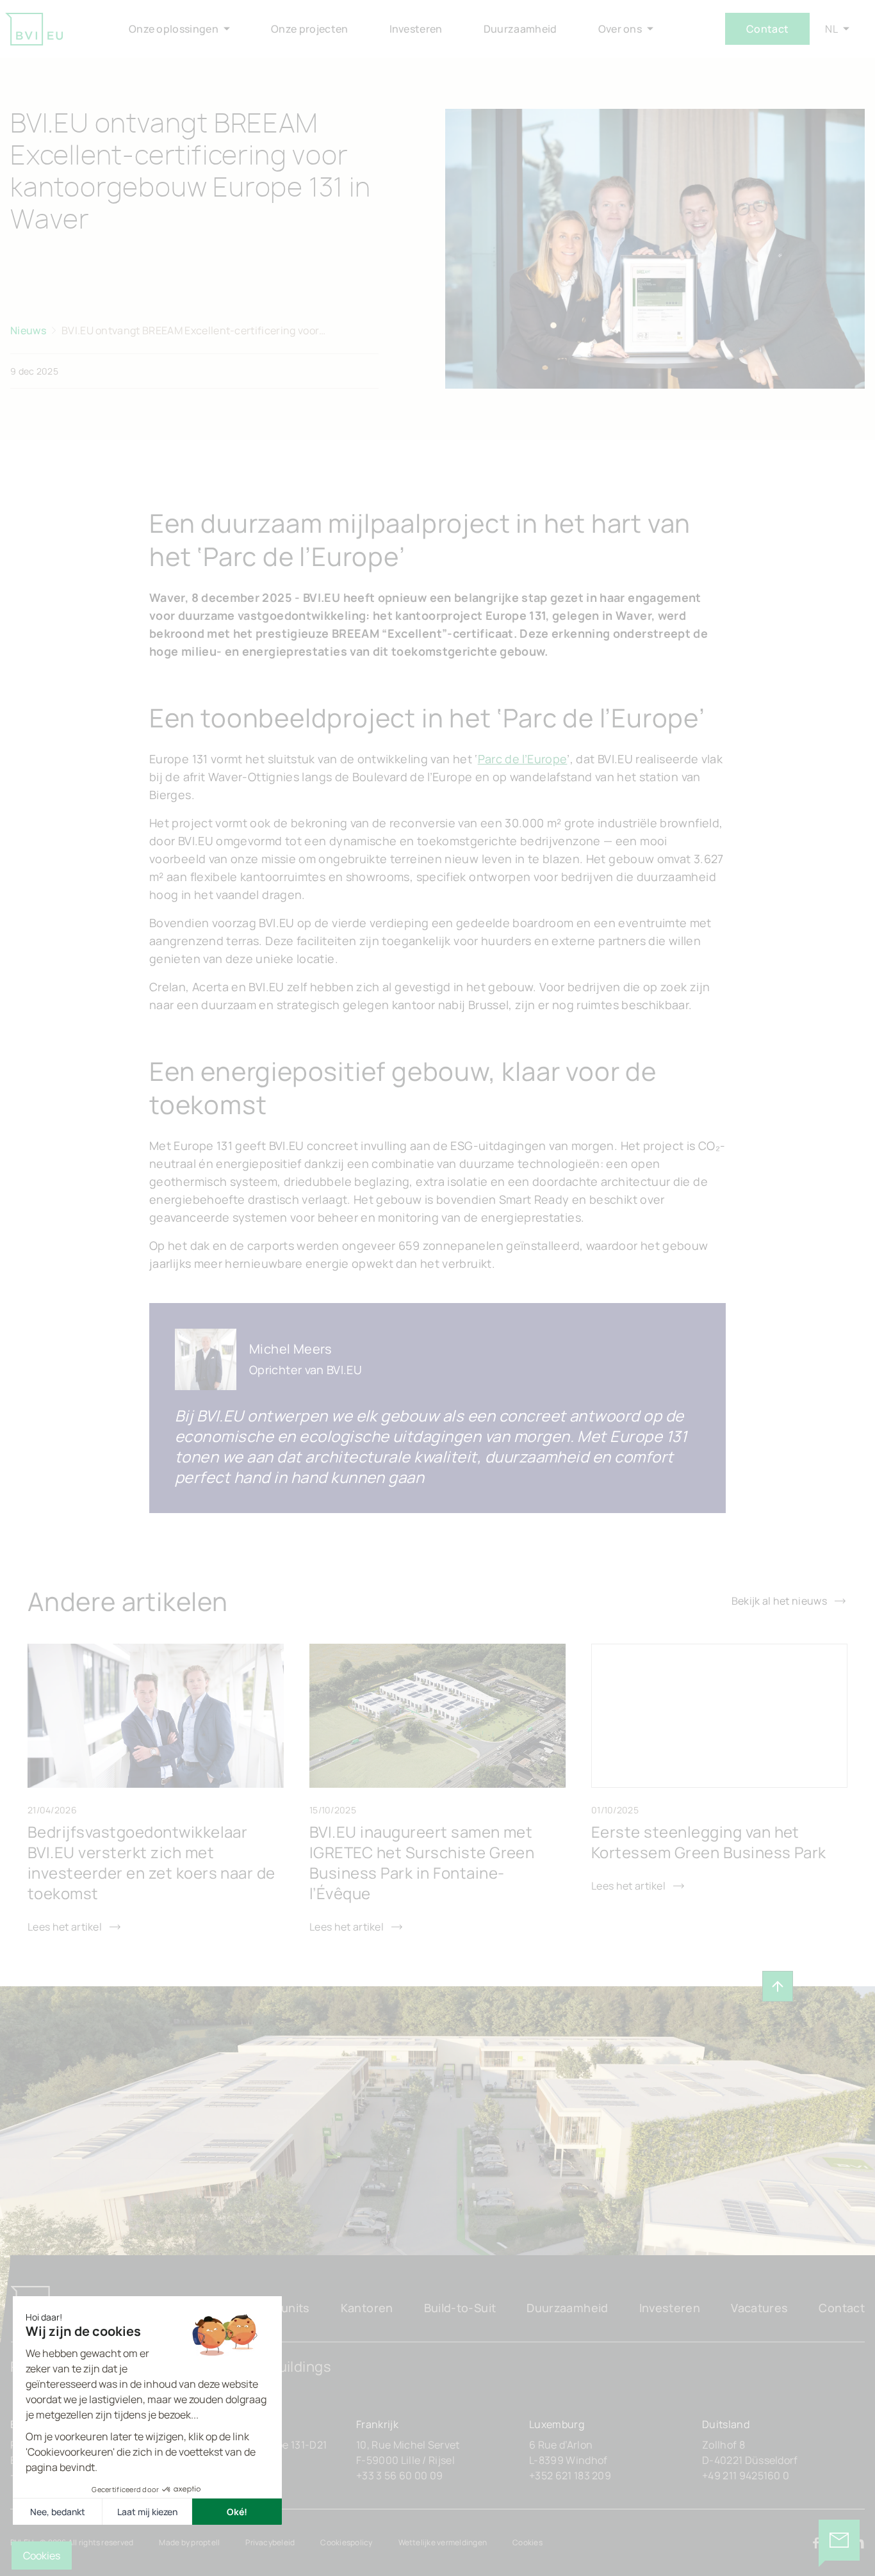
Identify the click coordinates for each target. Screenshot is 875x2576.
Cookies (527, 2542)
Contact (767, 29)
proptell (205, 2542)
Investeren (670, 2308)
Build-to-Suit (460, 2308)
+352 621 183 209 (570, 2475)
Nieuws (28, 330)
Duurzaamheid (567, 2308)
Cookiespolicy (346, 2542)
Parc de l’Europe (523, 759)
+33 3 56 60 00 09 (399, 2475)
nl (831, 29)
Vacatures (759, 2308)
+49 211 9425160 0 (746, 2475)
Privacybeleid (270, 2542)
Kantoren (367, 2308)
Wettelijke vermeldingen (443, 2542)
